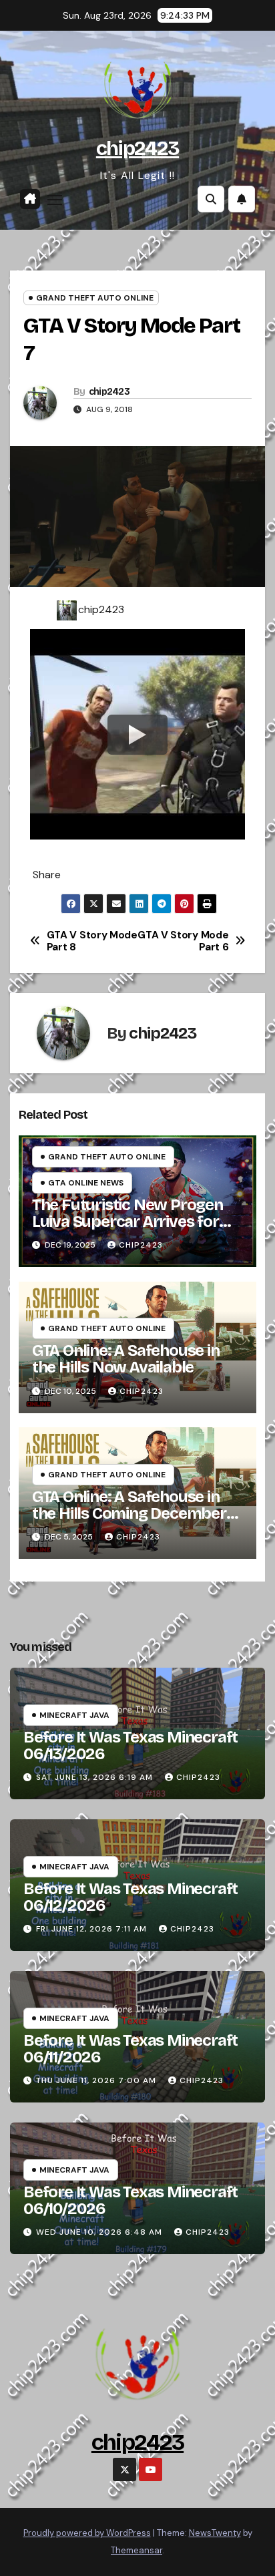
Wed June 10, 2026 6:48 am (99, 2232)
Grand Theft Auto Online (95, 298)
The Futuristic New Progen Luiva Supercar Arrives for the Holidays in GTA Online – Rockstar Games (129, 1230)
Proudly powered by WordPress (87, 2533)
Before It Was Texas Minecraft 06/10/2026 (130, 2200)
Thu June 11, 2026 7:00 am (96, 2080)
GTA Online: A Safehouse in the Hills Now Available (126, 1359)
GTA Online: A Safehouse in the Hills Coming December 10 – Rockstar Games (129, 1513)
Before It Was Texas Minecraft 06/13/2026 (130, 1745)
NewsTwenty (215, 2533)
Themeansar (136, 2550)
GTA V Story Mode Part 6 (183, 941)
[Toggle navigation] (55, 200)
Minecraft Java (74, 1715)
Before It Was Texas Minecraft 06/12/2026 (130, 1897)
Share (47, 875)
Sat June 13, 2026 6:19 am (94, 1777)
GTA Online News (86, 1183)
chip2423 (137, 148)
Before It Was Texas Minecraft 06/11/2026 (130, 2049)
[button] (211, 199)
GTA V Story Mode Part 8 (92, 941)
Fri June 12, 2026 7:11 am (91, 1929)
